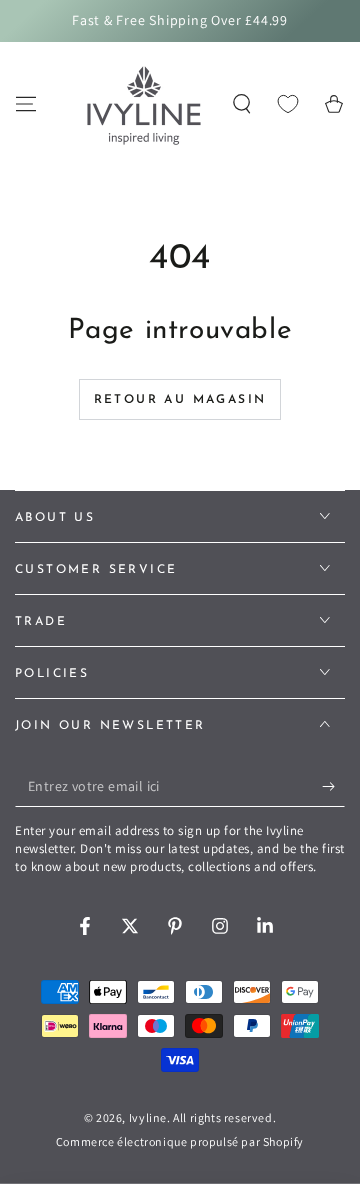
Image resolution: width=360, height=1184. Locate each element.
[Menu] (26, 104)
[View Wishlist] (288, 104)
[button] (242, 104)
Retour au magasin (180, 400)
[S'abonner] (333, 787)
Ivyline (148, 1117)
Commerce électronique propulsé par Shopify (180, 1141)
